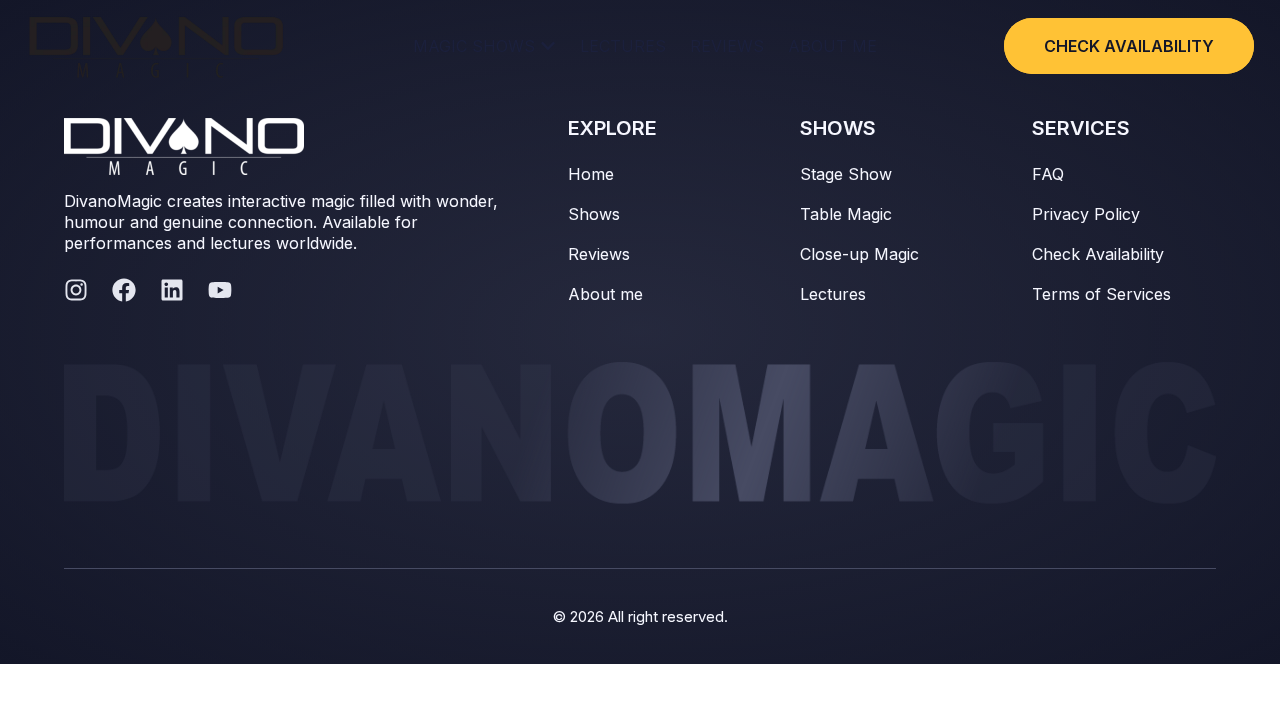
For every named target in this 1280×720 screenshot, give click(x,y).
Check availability (1129, 46)
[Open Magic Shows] (548, 46)
